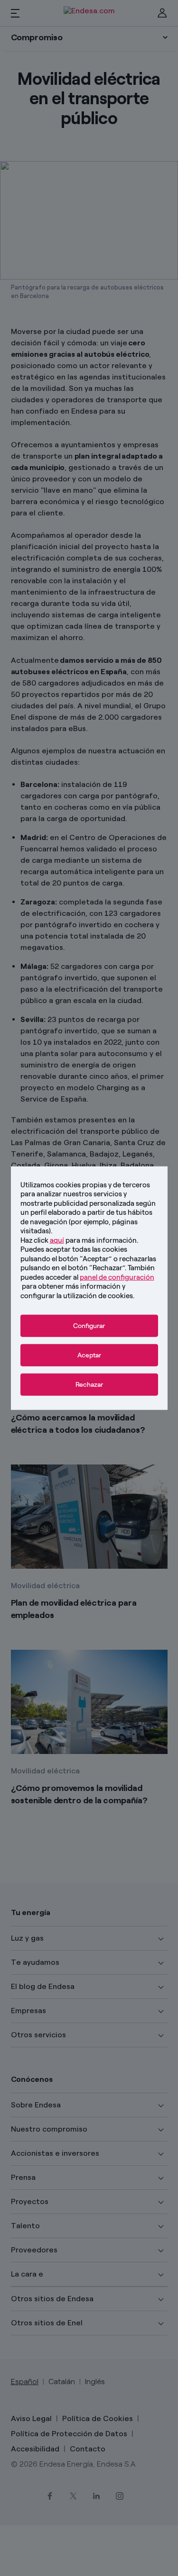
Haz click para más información (79, 1240)
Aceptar (89, 1355)
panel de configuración (117, 1277)
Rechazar (89, 1385)
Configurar (89, 1326)
